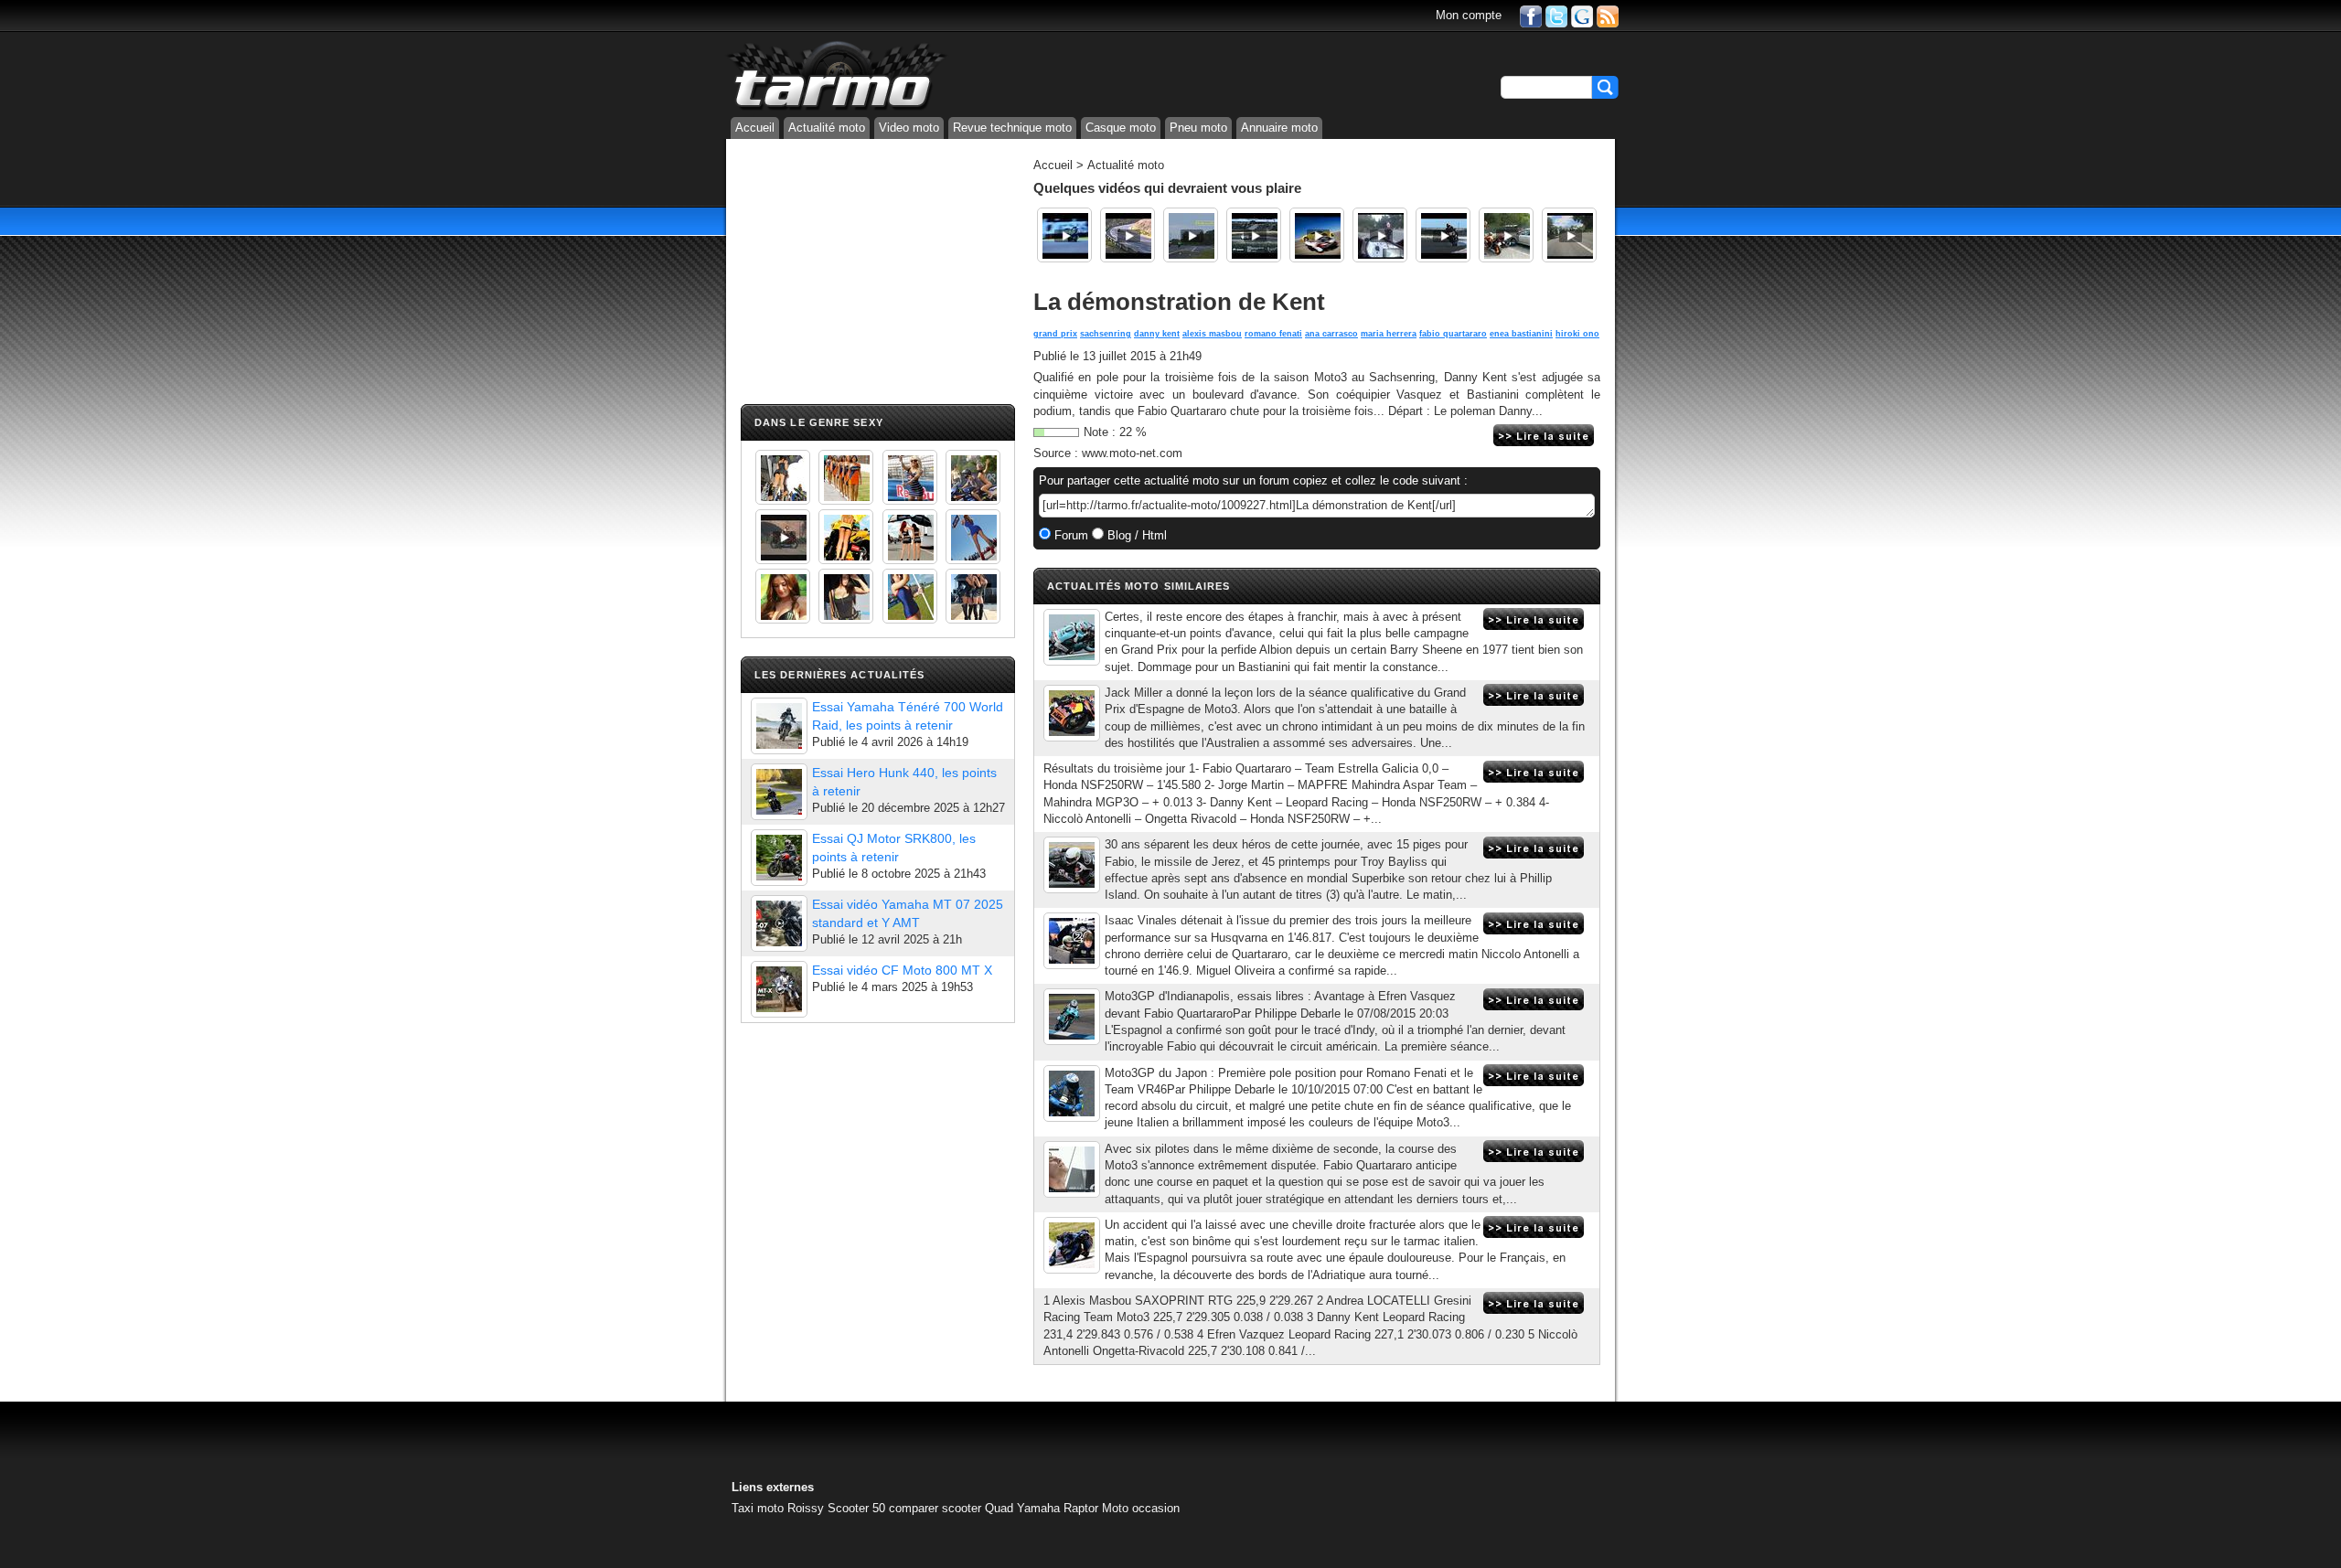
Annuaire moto (1279, 128)
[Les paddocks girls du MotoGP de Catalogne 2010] (846, 537)
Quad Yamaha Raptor (1042, 1508)
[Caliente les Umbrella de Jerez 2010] (846, 596)
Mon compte (1469, 15)
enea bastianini (1521, 334)
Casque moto (1121, 128)
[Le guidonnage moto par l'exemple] (1191, 235)
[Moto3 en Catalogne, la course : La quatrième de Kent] (1072, 637)
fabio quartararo (1453, 334)
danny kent (1157, 334)
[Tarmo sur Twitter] (1556, 15)
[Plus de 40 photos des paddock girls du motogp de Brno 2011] (910, 596)
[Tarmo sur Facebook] (1531, 15)
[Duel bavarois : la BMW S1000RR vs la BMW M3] (1254, 235)
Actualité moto (827, 128)
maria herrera (1389, 334)
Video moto (909, 128)
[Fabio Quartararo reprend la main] (1072, 941)
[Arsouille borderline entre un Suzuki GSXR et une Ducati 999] (1380, 235)
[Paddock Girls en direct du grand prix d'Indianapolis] (910, 477)
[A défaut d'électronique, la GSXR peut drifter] (1443, 235)
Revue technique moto (1012, 128)
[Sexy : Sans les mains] (973, 477)
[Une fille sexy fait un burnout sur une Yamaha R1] (783, 537)
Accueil (755, 128)
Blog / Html (1135, 535)
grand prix (1055, 334)
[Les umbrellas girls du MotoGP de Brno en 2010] (910, 537)
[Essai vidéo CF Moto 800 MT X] (779, 989)
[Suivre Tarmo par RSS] (1608, 15)
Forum (1069, 535)
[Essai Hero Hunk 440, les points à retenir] (779, 792)
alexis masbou (1212, 334)
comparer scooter (935, 1508)
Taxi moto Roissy (778, 1508)
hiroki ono (1577, 334)
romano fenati (1273, 334)
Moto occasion (1141, 1508)
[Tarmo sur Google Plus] (1582, 15)
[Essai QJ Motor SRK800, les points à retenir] (779, 858)
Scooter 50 (856, 1508)
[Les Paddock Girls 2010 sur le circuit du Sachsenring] (783, 477)
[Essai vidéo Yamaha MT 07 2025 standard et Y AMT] (779, 923)
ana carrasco (1331, 334)
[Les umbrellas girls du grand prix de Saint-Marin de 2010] (846, 477)
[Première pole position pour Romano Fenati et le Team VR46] (1072, 1093)
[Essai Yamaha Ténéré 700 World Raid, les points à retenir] (779, 726)
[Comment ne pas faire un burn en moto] (1506, 235)
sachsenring (1106, 334)
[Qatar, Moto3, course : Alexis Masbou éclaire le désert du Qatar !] (1072, 1169)
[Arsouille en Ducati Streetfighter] (1569, 235)
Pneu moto (1198, 128)
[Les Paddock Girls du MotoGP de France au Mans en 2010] (783, 596)
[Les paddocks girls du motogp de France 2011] (973, 596)
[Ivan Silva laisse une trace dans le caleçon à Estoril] (1064, 235)
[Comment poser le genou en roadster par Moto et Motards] (1128, 235)
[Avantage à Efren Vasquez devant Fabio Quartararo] (1072, 1017)
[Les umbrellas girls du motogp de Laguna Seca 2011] (973, 537)
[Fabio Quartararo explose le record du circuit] (1072, 865)
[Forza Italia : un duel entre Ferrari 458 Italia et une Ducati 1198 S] (1317, 235)
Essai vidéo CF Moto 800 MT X (902, 970)
